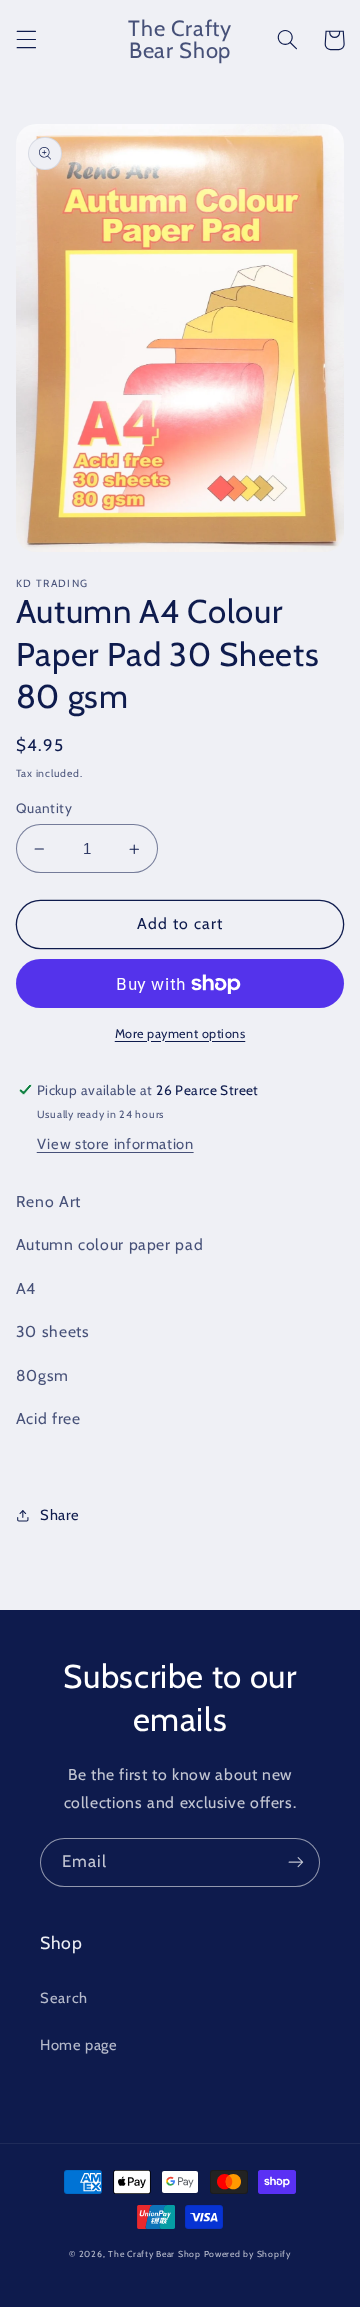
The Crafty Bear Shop (154, 2254)
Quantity (44, 808)
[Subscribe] (296, 1862)
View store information (115, 1144)
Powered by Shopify (247, 2254)
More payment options (180, 1033)
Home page (79, 2045)
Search (64, 1998)
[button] (26, 40)
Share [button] (60, 1515)
